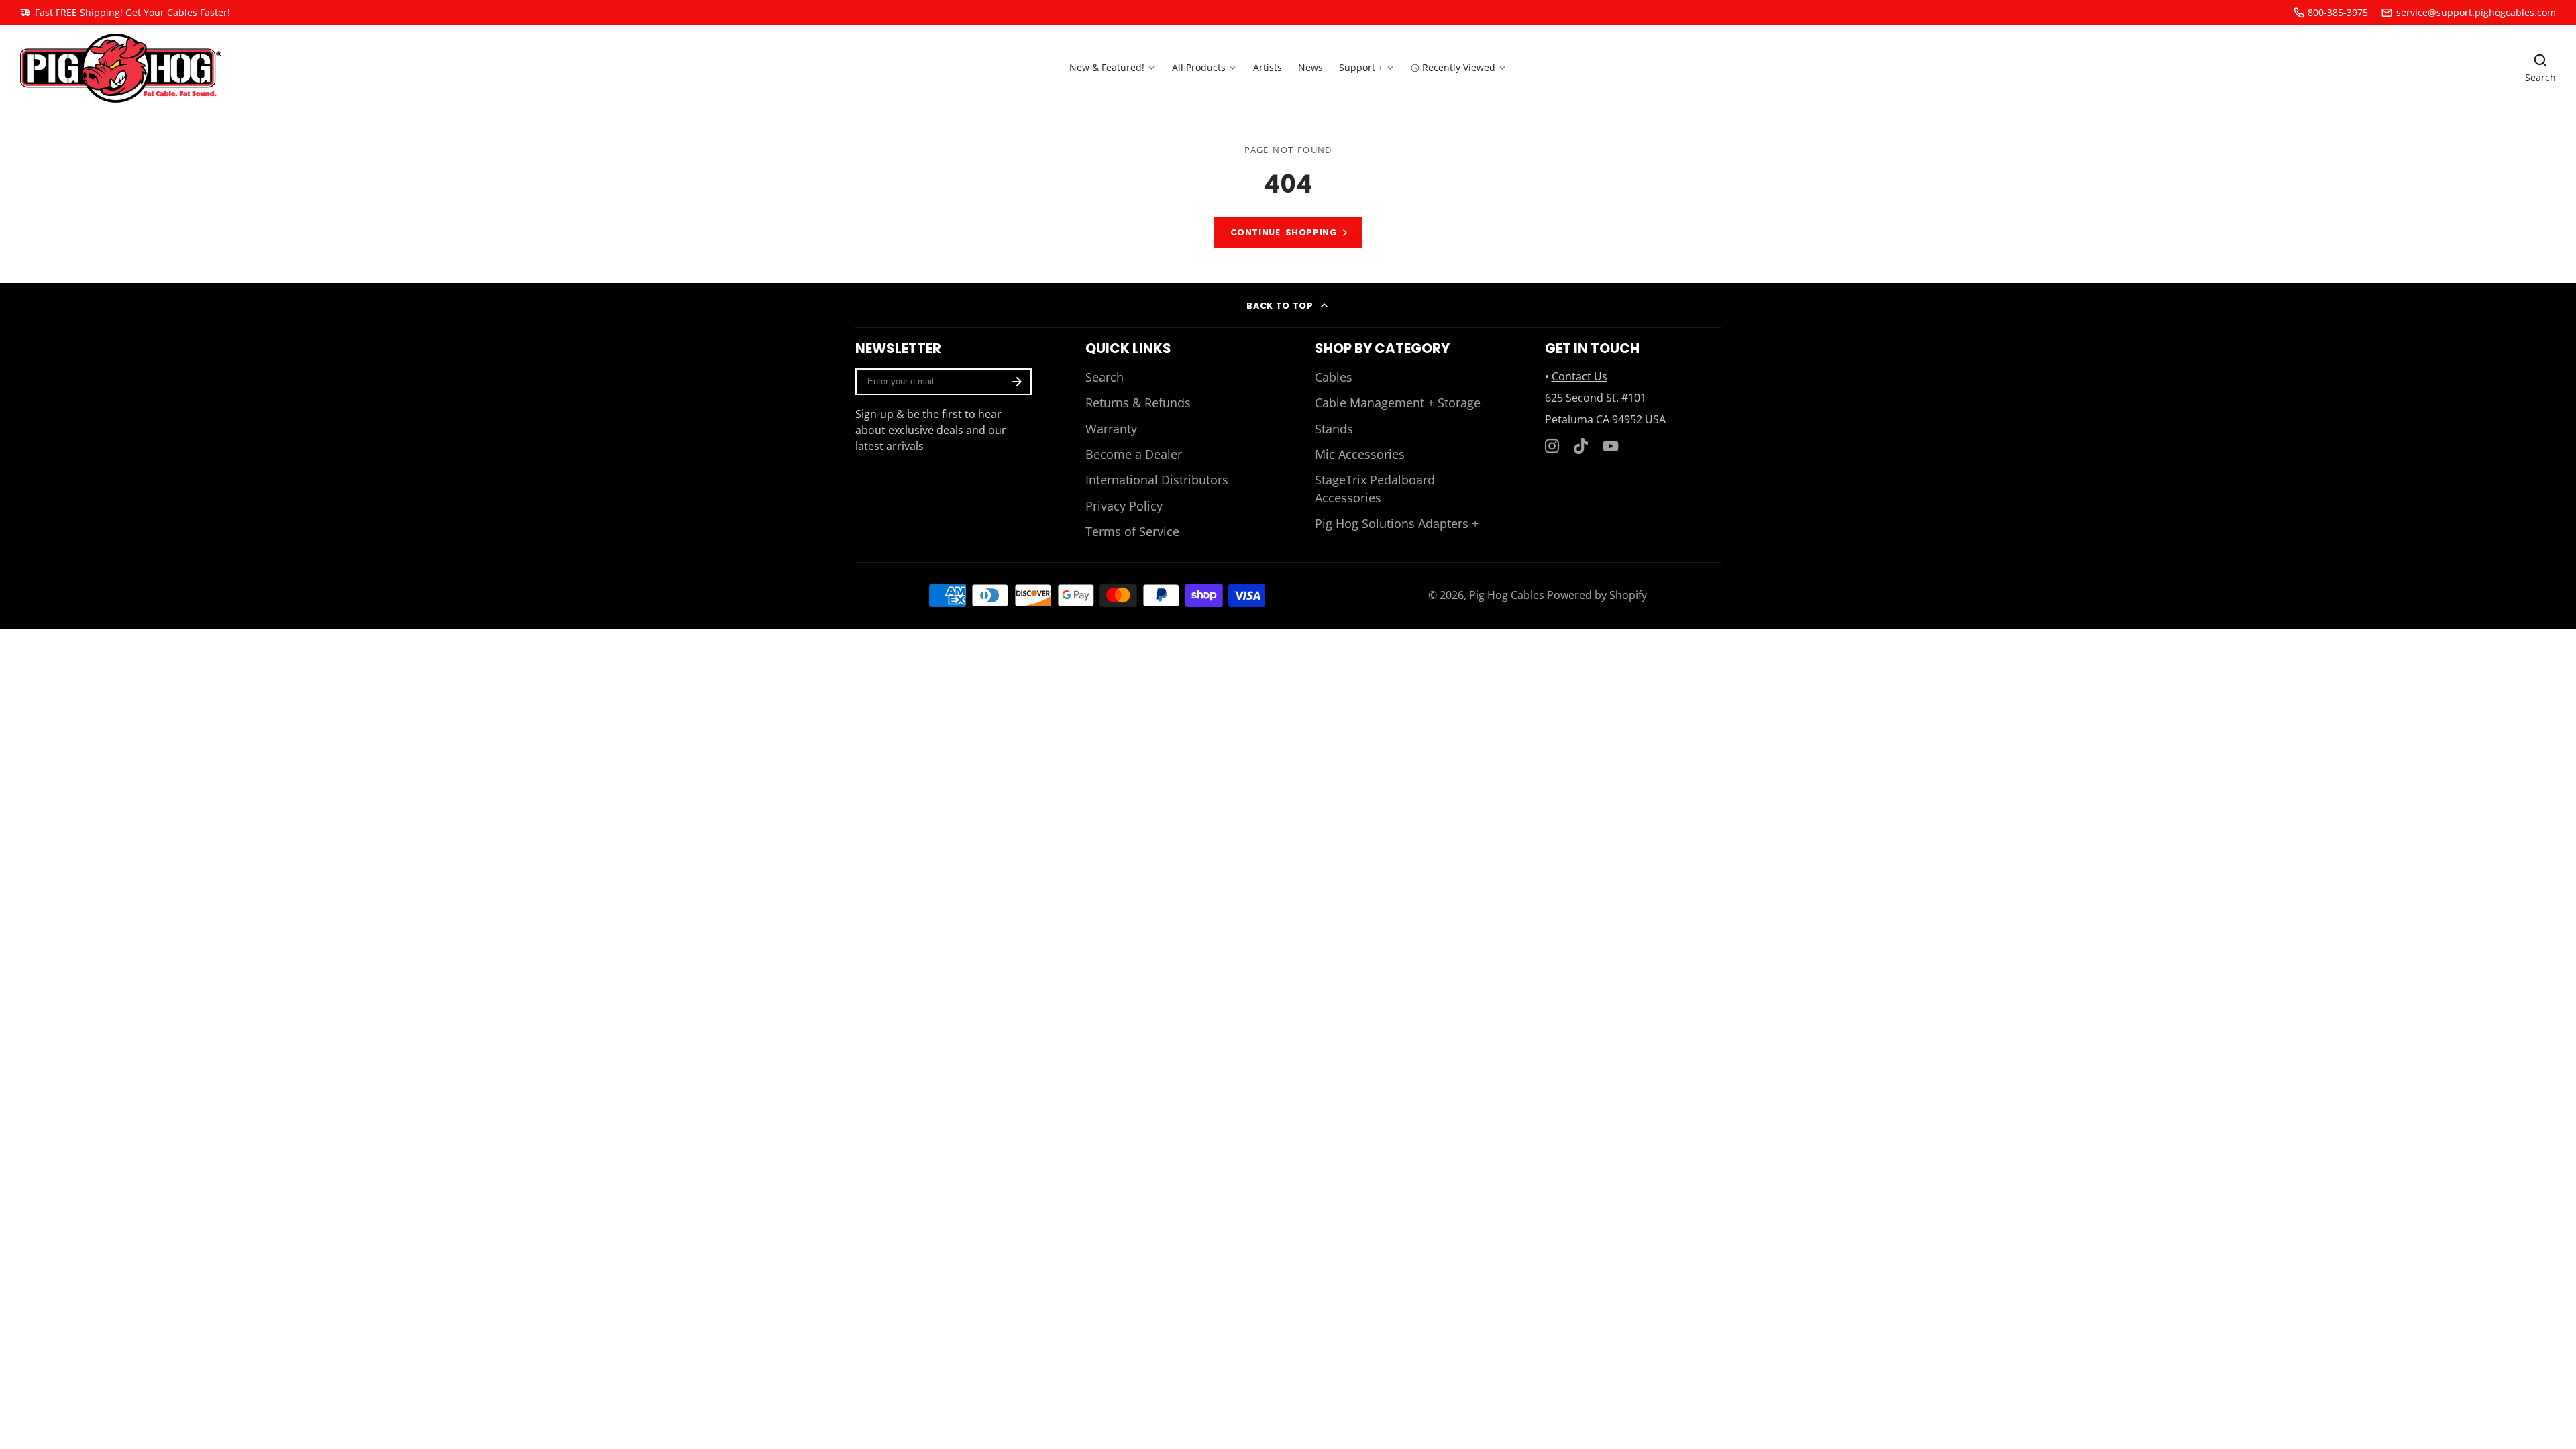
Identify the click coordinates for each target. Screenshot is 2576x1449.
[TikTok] (1582, 446)
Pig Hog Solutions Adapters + (1397, 523)
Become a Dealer (1134, 454)
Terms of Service (1132, 531)
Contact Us (1579, 376)
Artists (1268, 67)
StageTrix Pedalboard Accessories (1375, 488)
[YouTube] (1611, 446)
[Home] (121, 68)
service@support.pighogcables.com (2476, 12)
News (1310, 67)
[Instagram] (1553, 446)
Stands (1334, 429)
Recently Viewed (1459, 67)
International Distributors (1157, 480)
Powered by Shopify (1597, 595)
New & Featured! (1107, 67)
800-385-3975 (2338, 12)
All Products (1199, 67)
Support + (1361, 67)
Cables (1334, 377)
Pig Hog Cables (1507, 595)
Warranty (1111, 429)
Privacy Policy (1124, 506)
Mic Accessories (1360, 454)
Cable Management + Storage (1398, 402)
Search (1105, 377)
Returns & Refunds (1138, 402)
